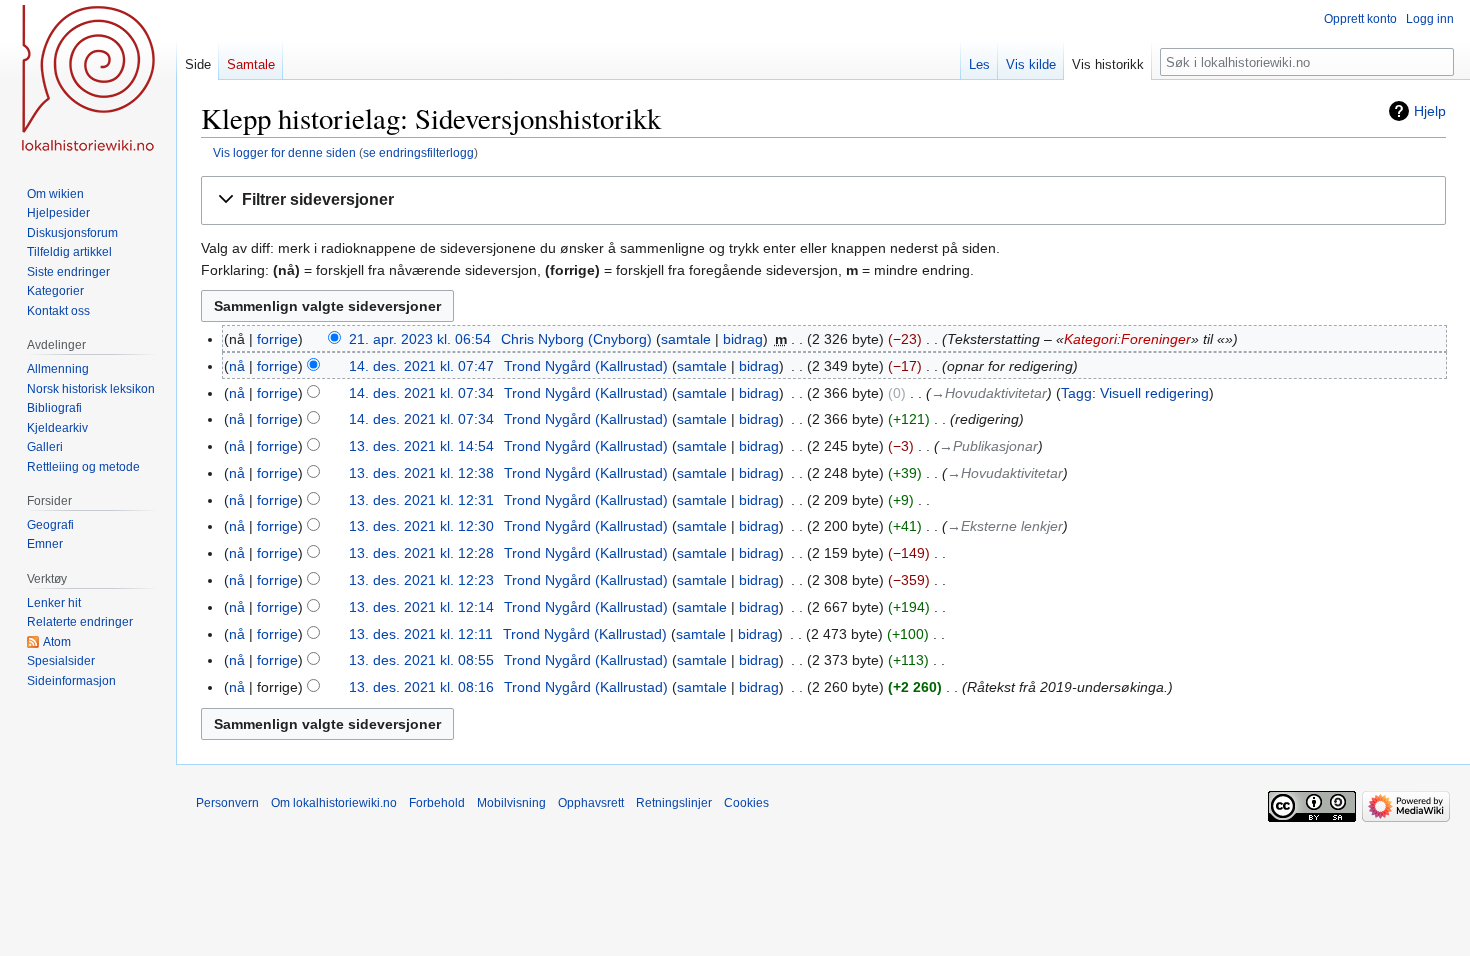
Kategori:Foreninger (1127, 339)
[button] (823, 200)
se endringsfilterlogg (418, 152)
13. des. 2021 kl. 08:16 (421, 687)
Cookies (746, 803)
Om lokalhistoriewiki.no (334, 803)
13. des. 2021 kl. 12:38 (421, 473)
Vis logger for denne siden (284, 152)
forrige (277, 339)
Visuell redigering (1154, 393)
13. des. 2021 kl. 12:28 (421, 553)
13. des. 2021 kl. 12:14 (421, 607)
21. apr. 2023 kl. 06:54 (420, 339)
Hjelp (1430, 111)
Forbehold (437, 803)
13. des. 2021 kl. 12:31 (421, 500)
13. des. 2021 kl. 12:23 (421, 580)
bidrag (743, 339)
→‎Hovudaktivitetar (989, 393)
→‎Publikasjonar (988, 446)
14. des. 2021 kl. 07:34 (421, 393)
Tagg (1076, 393)
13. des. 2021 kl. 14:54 (421, 446)
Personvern (227, 803)
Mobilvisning (511, 803)
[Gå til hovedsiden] (88, 80)
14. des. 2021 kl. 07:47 (421, 366)
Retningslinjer (674, 803)
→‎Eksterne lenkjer (1005, 526)
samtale (686, 339)
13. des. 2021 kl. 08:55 (421, 660)
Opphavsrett (591, 803)
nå (237, 366)
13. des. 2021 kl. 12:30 (421, 526)
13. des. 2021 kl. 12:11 (421, 634)
